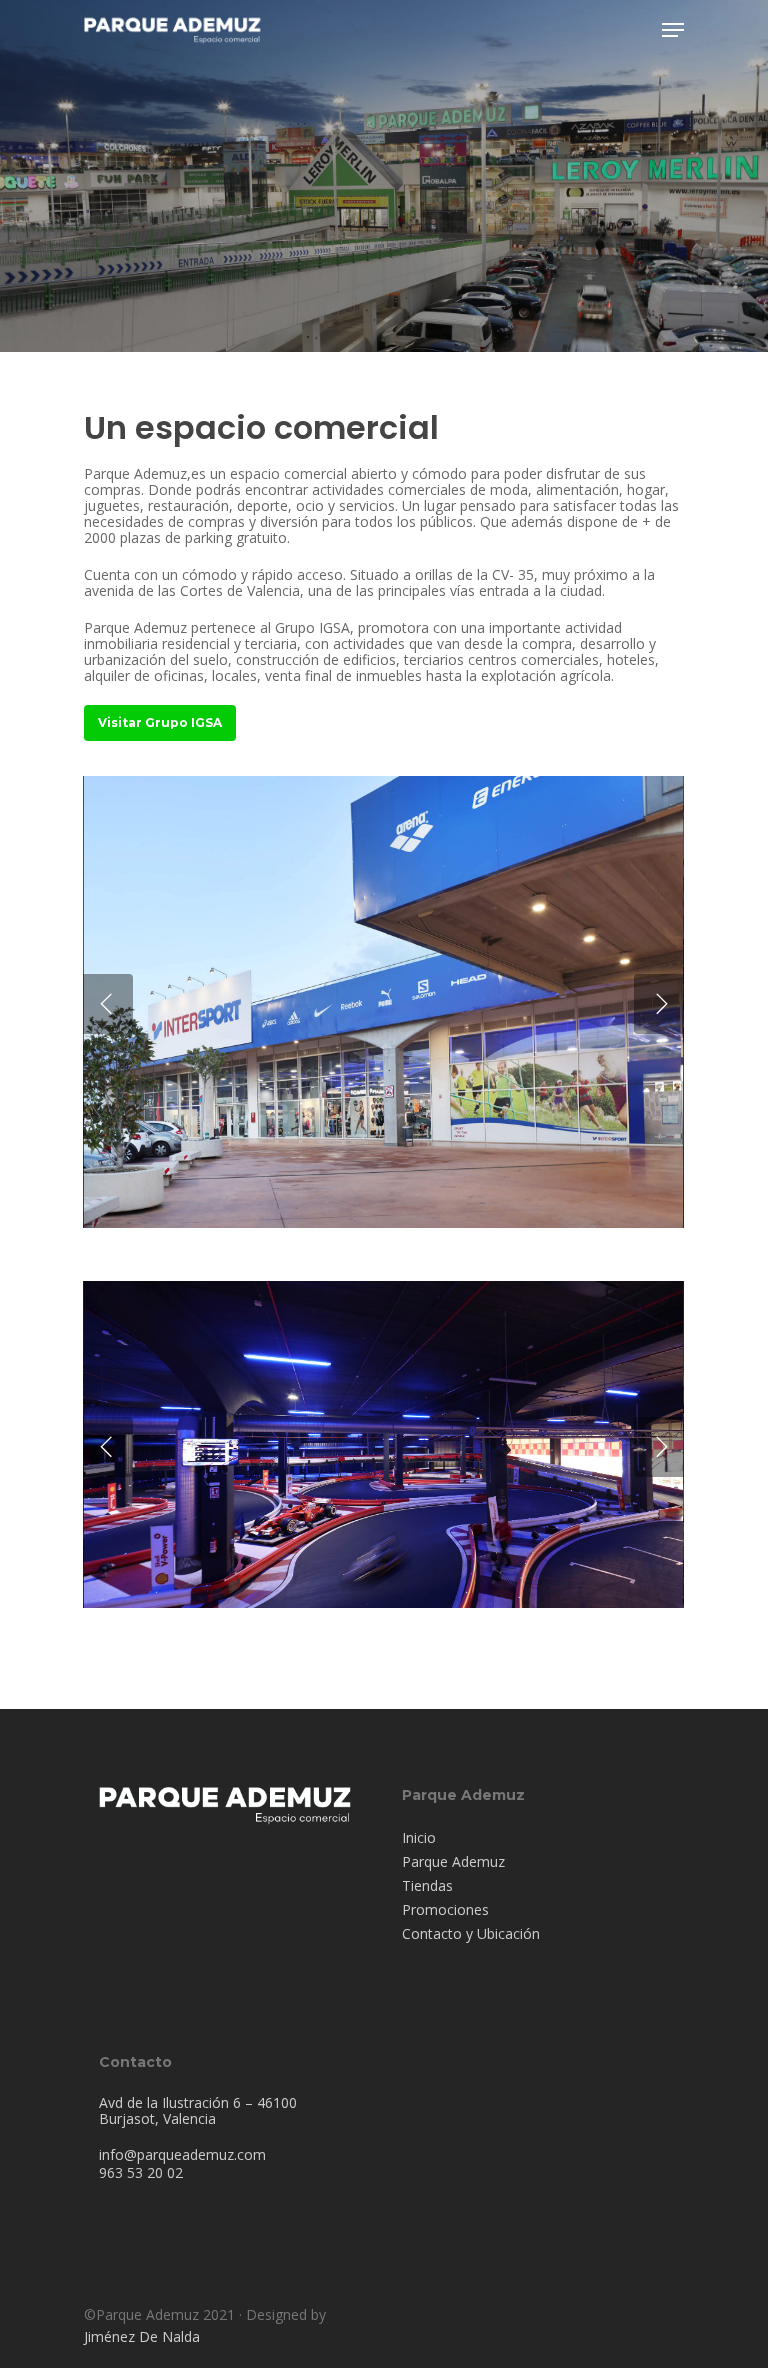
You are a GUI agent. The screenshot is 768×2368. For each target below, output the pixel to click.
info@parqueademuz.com (182, 2154)
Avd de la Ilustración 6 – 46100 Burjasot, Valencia (198, 2110)
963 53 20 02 (141, 2172)
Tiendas (427, 1886)
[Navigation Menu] (673, 30)
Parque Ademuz (453, 1862)
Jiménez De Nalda (142, 2336)
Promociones (445, 1910)
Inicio (419, 1838)
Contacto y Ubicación (471, 1934)
